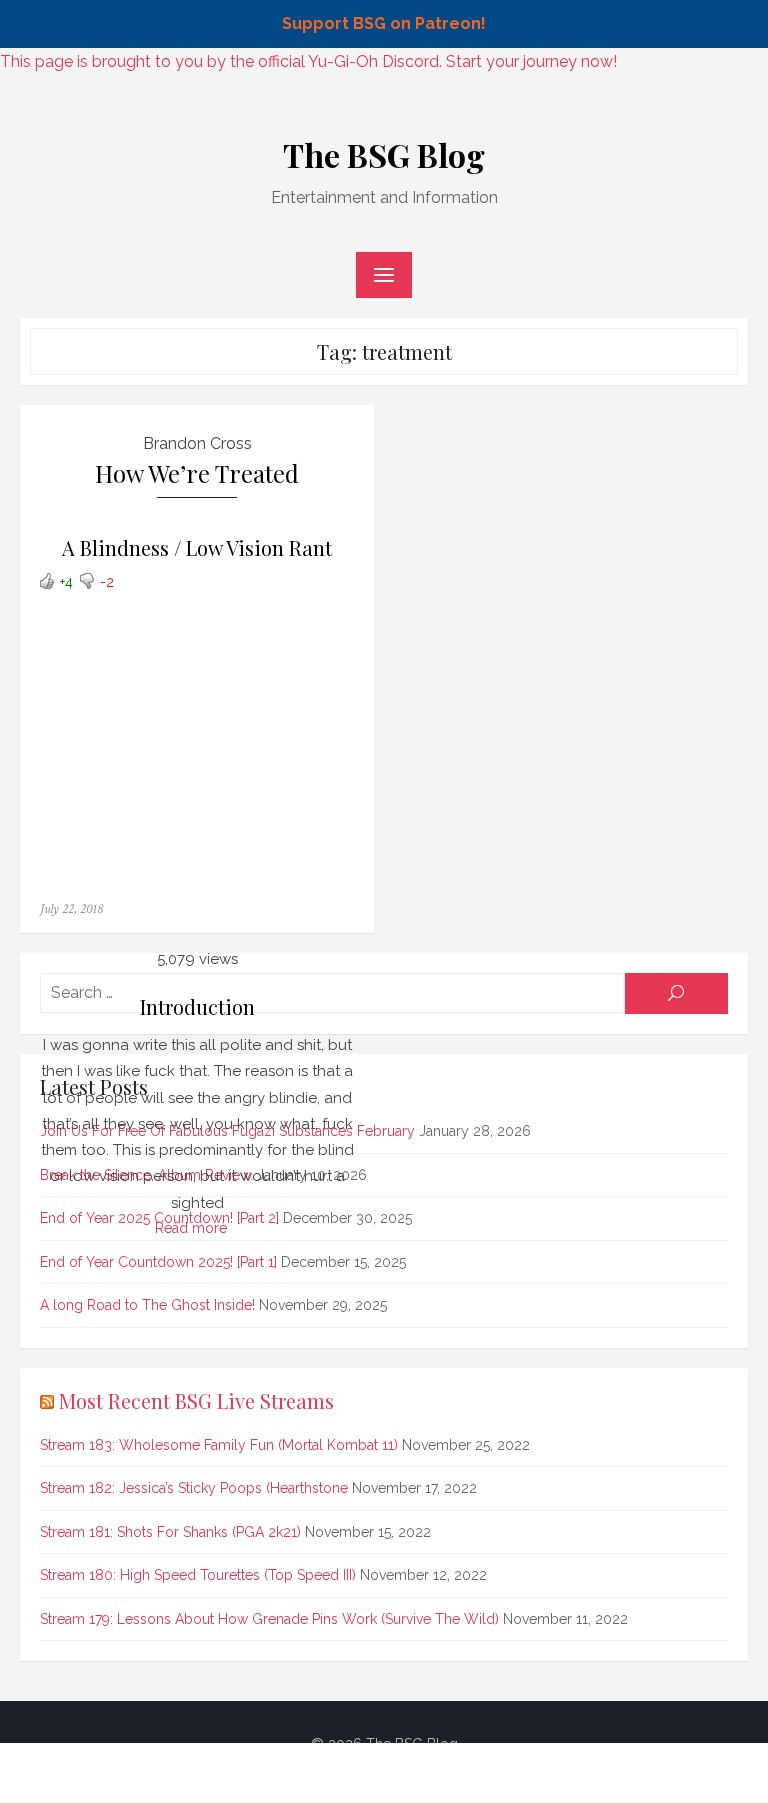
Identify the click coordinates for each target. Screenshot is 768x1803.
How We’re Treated (197, 473)
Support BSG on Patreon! (384, 23)
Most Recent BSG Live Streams (196, 1400)
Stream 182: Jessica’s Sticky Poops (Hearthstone (194, 1488)
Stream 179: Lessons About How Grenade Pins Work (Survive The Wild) (269, 1619)
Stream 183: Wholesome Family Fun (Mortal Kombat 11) (219, 1445)
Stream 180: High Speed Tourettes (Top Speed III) (198, 1575)
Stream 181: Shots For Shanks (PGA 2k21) (170, 1532)
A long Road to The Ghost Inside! (147, 1305)
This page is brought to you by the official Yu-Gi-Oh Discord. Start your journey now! (308, 61)
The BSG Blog (384, 154)
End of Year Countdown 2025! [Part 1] (158, 1262)
